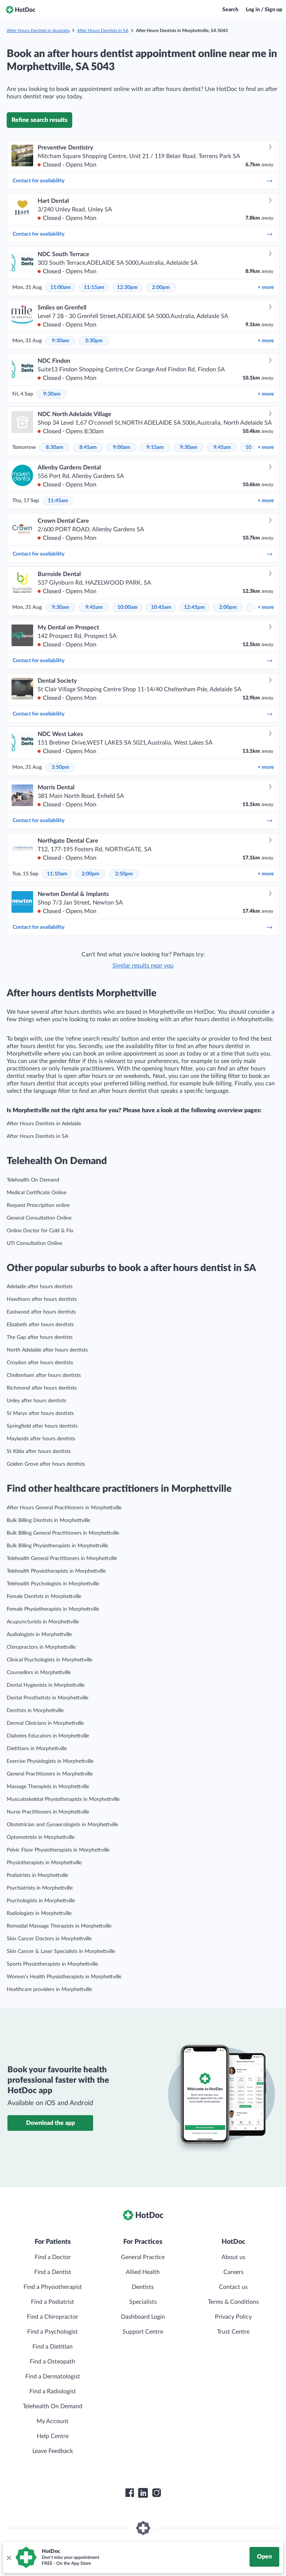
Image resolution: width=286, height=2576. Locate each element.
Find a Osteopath (53, 2362)
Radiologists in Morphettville (39, 1913)
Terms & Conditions (233, 2302)
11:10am (57, 874)
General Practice (143, 2257)
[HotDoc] (20, 10)
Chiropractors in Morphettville (41, 1647)
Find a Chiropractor (53, 2317)
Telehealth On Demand (33, 1180)
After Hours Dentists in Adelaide (44, 1124)
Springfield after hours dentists (42, 1426)
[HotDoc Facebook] (130, 2493)
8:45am (88, 447)
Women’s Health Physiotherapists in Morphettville (64, 1977)
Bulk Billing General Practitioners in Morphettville (63, 1533)
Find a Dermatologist (53, 2377)
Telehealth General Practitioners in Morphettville (62, 1559)
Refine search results (39, 120)
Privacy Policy (233, 2317)
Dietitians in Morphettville (37, 1749)
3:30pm (94, 341)
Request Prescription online (38, 1205)
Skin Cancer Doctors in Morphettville (49, 1939)
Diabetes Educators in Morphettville (48, 1736)
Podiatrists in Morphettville (37, 1875)
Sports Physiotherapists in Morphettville (52, 1964)
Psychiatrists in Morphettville (40, 1888)
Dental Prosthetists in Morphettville (47, 1698)
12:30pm (127, 287)
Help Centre (53, 2436)
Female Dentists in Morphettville (44, 1597)
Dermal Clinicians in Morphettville (45, 1723)
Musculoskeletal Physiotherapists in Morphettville (63, 1799)
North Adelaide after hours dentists (47, 1350)
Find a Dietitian (53, 2347)
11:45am (58, 501)
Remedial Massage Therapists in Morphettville (59, 1926)
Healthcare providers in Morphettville (49, 1990)
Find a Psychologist (53, 2332)
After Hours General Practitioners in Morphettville (64, 1508)
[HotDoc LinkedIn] (143, 2493)
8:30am (55, 447)
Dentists (143, 2287)
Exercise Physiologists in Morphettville (50, 1761)
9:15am (155, 447)
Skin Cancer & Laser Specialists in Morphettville (61, 1951)
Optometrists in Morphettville (41, 1837)
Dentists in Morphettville (35, 1711)
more (266, 287)
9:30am (61, 341)
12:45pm (194, 607)
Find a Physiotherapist (53, 2287)
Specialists (143, 2302)
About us (233, 2257)
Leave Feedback (53, 2451)
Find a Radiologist (53, 2391)
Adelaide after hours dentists (40, 1287)
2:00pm (161, 287)
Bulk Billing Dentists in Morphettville (48, 1520)
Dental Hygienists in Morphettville (46, 1685)
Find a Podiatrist (53, 2302)
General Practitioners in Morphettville (50, 1774)
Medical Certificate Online (36, 1193)
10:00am (128, 607)
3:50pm (60, 767)
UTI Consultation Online (34, 1243)
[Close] (9, 2557)
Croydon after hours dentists (40, 1363)
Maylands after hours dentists (41, 1439)
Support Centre (143, 2332)
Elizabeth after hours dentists (40, 1325)
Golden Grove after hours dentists (46, 1464)
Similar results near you (143, 966)
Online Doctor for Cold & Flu (40, 1231)
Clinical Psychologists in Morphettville (50, 1660)
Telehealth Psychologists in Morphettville (53, 1584)
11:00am (61, 287)
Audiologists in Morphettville (39, 1635)
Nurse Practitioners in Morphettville (48, 1812)
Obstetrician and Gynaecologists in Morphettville (62, 1825)
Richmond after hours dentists (42, 1388)
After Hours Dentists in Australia (38, 31)
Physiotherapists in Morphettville (44, 1863)
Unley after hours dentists (36, 1401)
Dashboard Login (143, 2317)
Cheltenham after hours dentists (44, 1375)
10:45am (161, 607)
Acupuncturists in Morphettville (43, 1622)
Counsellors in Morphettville (39, 1673)
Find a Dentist (53, 2272)
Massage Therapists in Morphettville (48, 1787)
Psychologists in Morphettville (41, 1901)
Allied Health (143, 2272)
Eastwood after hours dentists (41, 1312)
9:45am (222, 447)
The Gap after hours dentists (40, 1337)
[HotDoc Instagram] (156, 2493)
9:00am (122, 447)
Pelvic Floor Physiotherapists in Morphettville (58, 1850)
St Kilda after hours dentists (39, 1451)
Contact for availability (39, 181)
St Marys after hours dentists (40, 1413)
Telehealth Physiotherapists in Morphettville (56, 1571)
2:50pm (124, 874)
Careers (233, 2272)
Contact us (233, 2287)
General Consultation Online (39, 1218)
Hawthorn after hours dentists (42, 1299)
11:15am (94, 287)
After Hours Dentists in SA (103, 31)
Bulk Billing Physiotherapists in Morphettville (57, 1546)
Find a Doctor (53, 2257)
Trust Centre (233, 2332)
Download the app (50, 2123)
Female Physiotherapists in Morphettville (53, 1609)
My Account (53, 2421)
